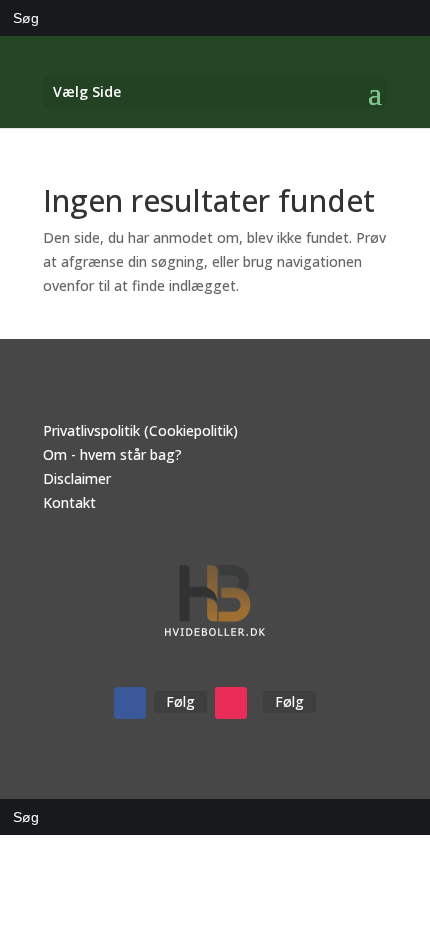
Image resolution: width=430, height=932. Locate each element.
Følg (180, 701)
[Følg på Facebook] (130, 703)
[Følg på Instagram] (231, 703)
